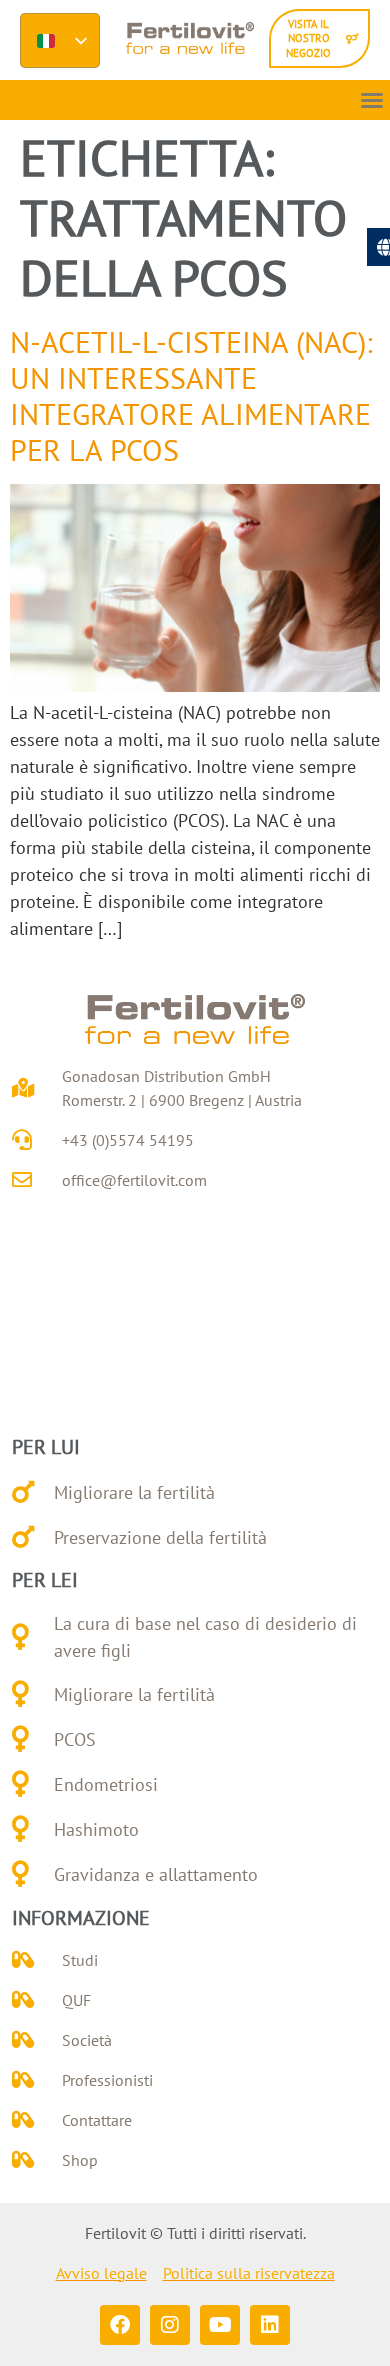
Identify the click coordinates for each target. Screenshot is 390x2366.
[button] (372, 100)
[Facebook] (120, 2325)
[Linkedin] (270, 2325)
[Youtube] (220, 2325)
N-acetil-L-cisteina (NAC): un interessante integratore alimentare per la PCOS (191, 395)
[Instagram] (170, 2325)
